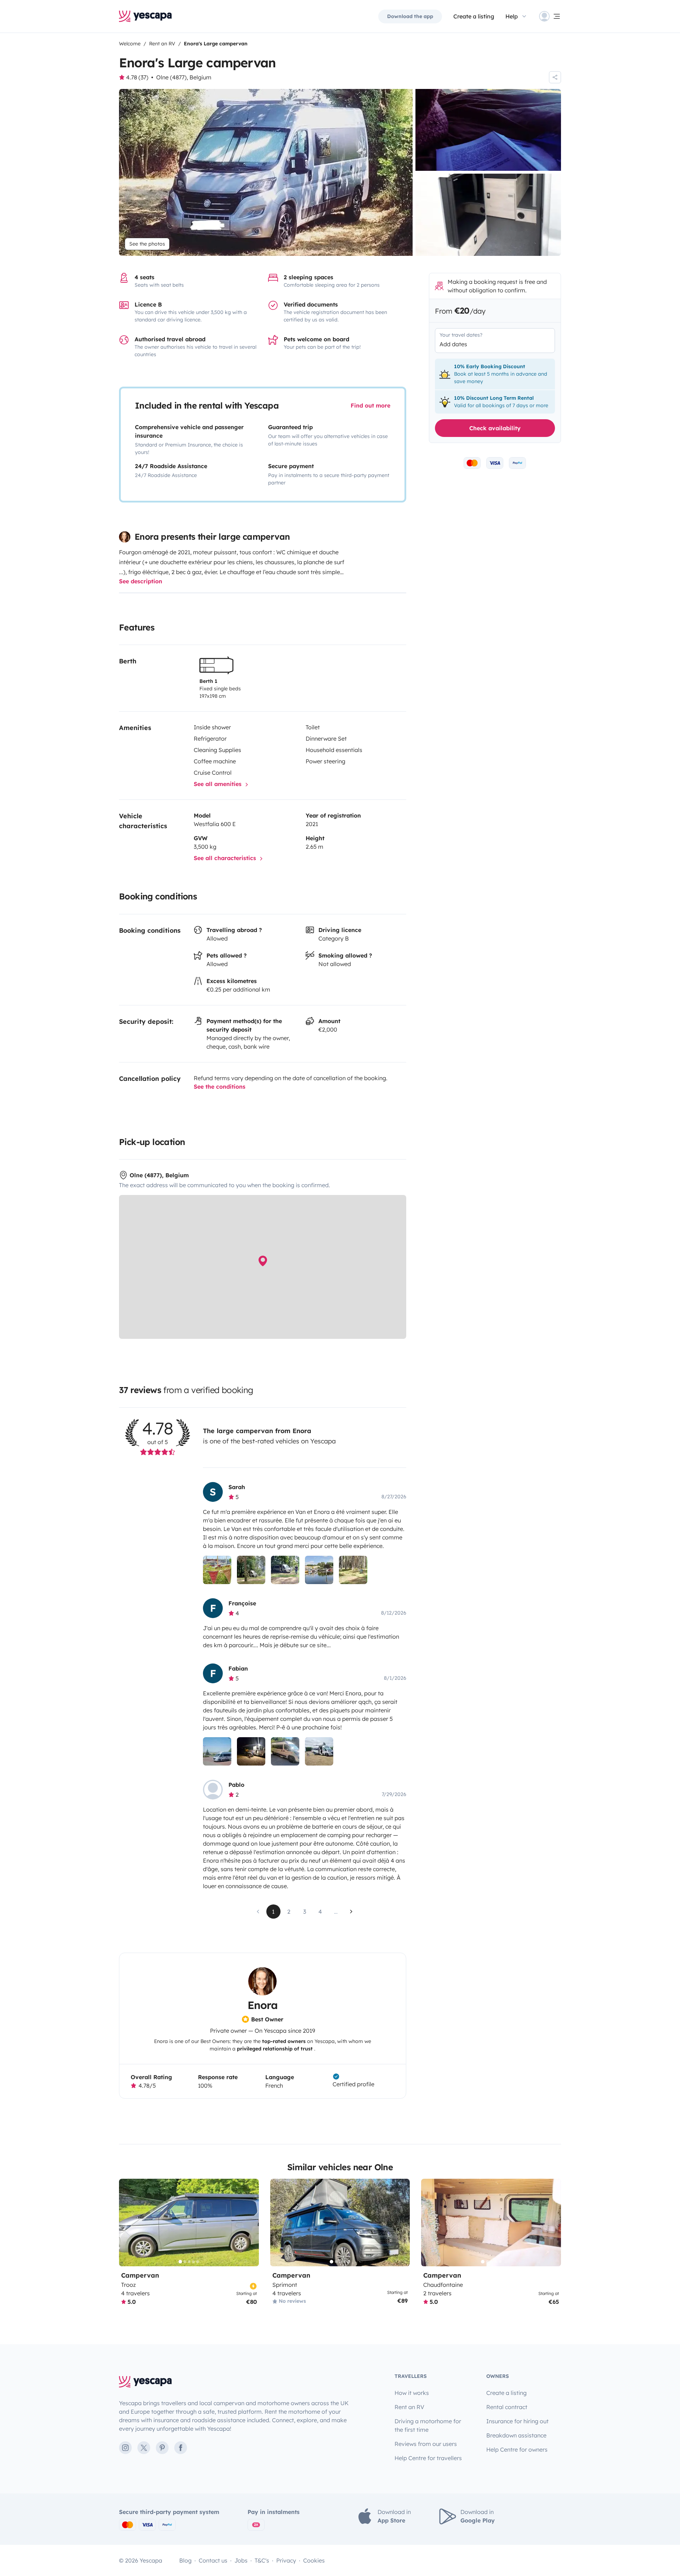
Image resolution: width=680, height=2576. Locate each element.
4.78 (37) (137, 77)
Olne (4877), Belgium (184, 77)
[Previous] (127, 2223)
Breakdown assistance (516, 2435)
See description (141, 581)
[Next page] (351, 1912)
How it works (412, 2393)
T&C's (262, 2560)
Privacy (286, 2560)
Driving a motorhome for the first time (428, 2425)
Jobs (241, 2560)
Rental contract (507, 2407)
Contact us (213, 2560)
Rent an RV (409, 2407)
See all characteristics (226, 858)
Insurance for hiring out (517, 2421)
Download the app (410, 16)
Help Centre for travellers (428, 2458)
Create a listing (474, 16)
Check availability (495, 428)
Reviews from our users (426, 2444)
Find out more (370, 405)
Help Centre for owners (517, 2449)
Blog (185, 2560)
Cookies (314, 2560)
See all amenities (219, 784)
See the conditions (220, 1087)
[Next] (250, 2223)
